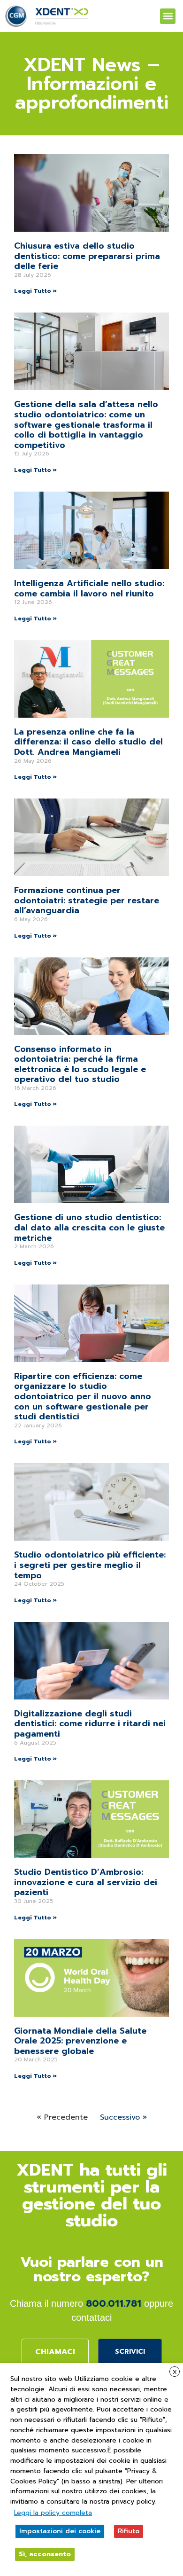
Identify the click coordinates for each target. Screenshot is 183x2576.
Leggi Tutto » (35, 291)
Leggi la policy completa (53, 2513)
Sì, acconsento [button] (45, 2554)
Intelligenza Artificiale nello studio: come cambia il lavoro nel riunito (89, 588)
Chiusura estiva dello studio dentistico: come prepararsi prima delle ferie (87, 256)
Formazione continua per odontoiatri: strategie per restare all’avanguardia (87, 900)
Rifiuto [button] (129, 2531)
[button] (168, 16)
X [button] (175, 2372)
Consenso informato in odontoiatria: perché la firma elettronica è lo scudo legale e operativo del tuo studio (80, 1064)
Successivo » (123, 2117)
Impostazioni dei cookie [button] (60, 2531)
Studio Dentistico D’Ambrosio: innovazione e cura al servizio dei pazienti (86, 1882)
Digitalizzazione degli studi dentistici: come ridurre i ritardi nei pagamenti (90, 1724)
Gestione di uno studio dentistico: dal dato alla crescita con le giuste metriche (89, 1227)
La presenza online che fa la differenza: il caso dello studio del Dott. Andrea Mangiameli (88, 742)
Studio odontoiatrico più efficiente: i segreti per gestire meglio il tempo (90, 1565)
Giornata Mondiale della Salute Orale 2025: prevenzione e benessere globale (80, 2041)
